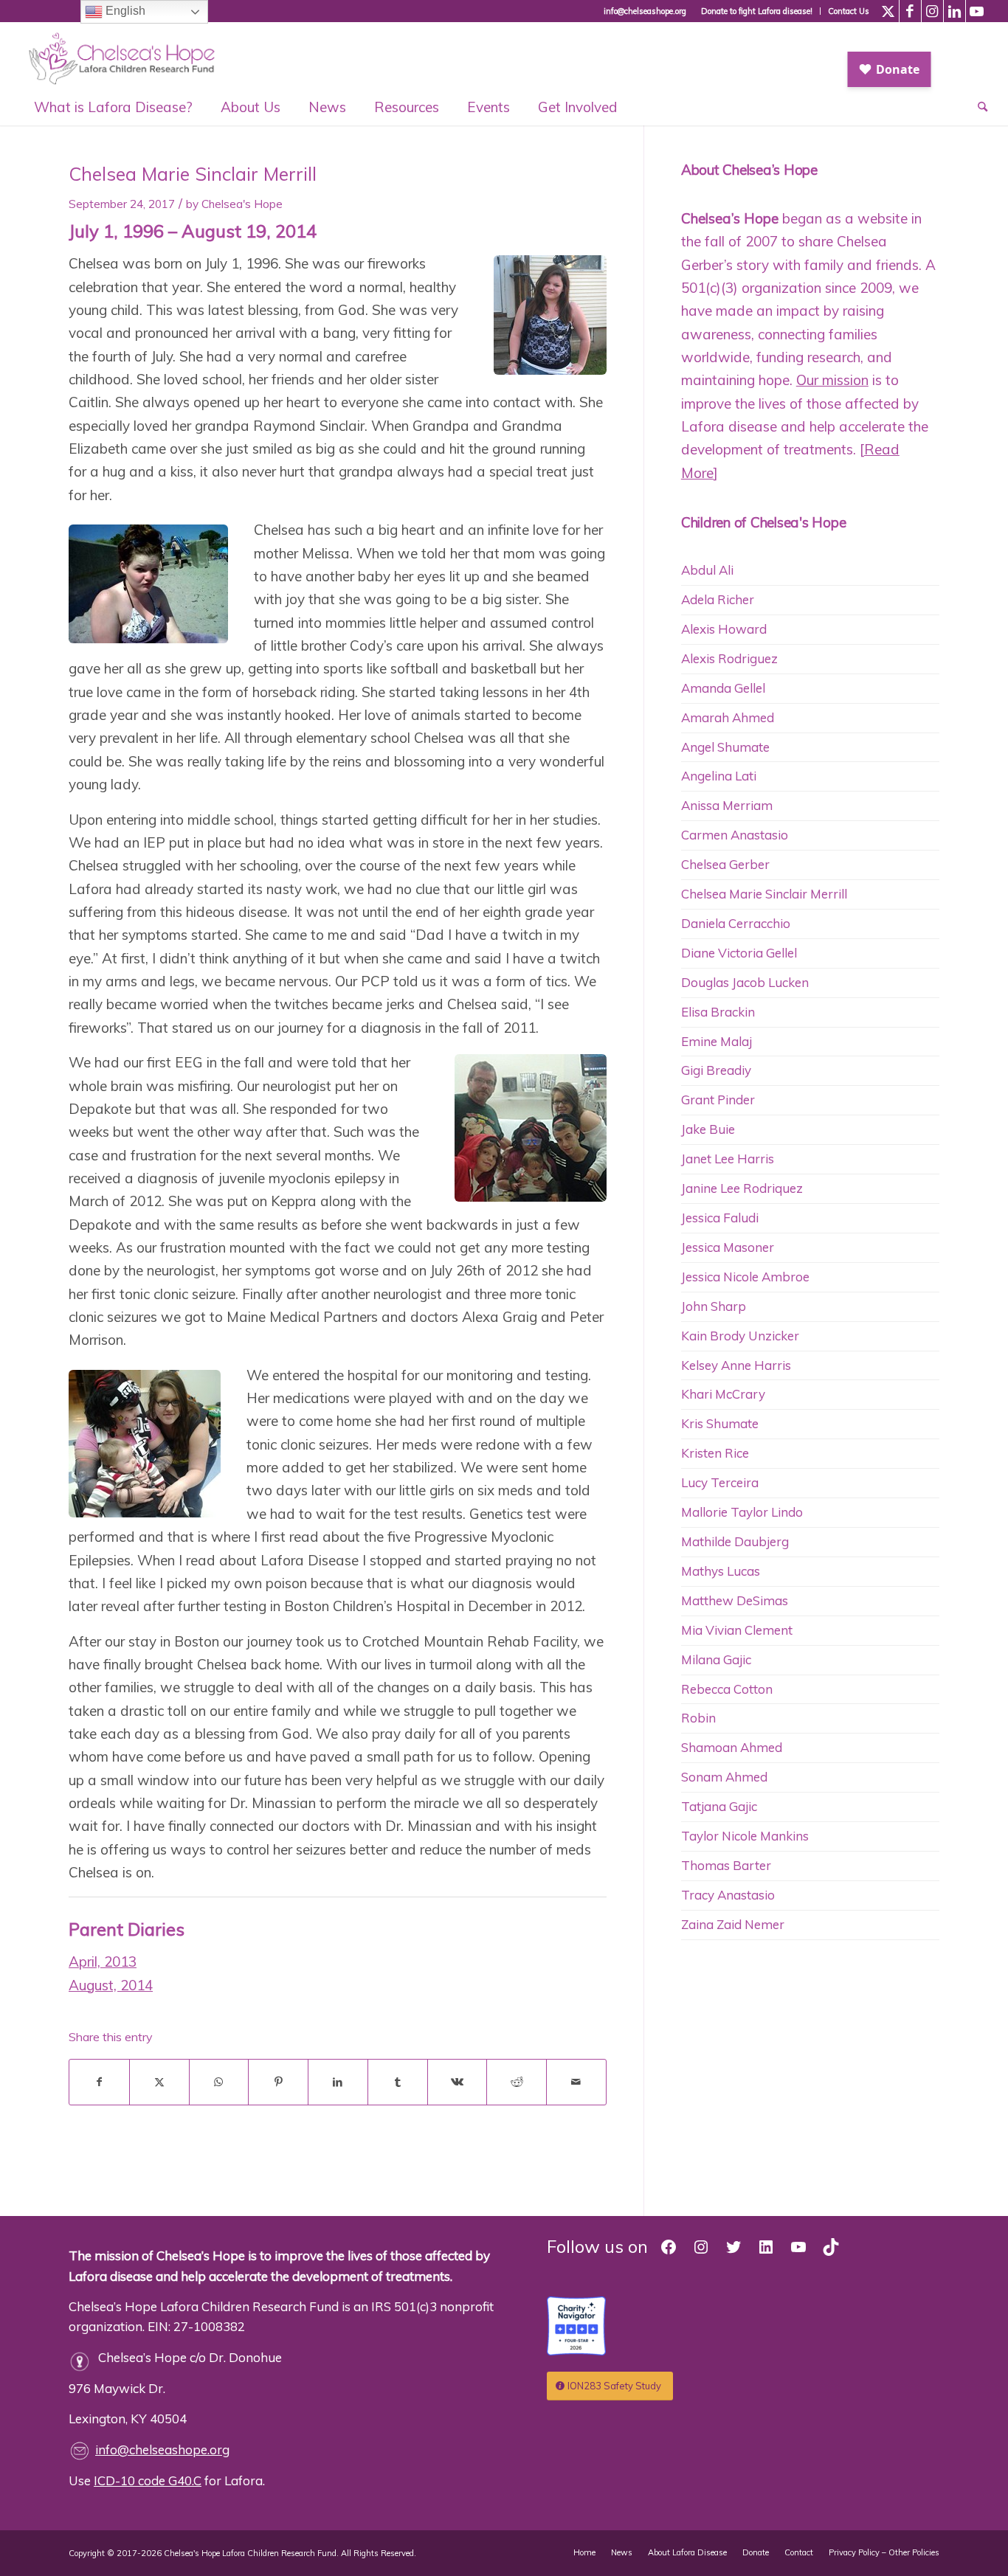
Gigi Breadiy (716, 1070)
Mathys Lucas (721, 1571)
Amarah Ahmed (728, 717)
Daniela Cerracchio (736, 923)
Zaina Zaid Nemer (733, 1924)
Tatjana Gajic (719, 1806)
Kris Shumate (720, 1423)
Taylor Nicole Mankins (745, 1836)
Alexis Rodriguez (729, 658)
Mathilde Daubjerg (735, 1541)
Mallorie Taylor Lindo (742, 1512)
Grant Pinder (718, 1100)
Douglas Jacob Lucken (745, 982)
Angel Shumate (725, 747)
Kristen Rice (715, 1453)
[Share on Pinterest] (278, 2082)
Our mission (832, 380)
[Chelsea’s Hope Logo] (129, 55)
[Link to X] (888, 11)
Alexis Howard (724, 629)
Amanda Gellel (723, 688)
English (124, 11)
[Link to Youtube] (977, 11)
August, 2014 (111, 1985)
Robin (698, 1718)
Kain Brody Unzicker (740, 1336)
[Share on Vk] (458, 2082)
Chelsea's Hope (242, 204)
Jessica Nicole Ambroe (745, 1277)
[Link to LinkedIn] (955, 11)
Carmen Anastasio (735, 835)
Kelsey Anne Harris (736, 1365)
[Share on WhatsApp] (219, 2082)
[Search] (976, 107)
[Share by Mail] (576, 2082)
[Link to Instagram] (932, 11)
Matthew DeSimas (735, 1600)
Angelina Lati (719, 776)
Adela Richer (718, 599)
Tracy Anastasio (728, 1895)
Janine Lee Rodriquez (742, 1188)
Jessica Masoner (728, 1247)
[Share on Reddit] (517, 2082)
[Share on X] (159, 2082)
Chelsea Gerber (725, 864)
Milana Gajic (716, 1659)
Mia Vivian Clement (737, 1630)
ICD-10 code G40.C (148, 2480)
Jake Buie (708, 1129)
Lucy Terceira (720, 1482)
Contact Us (849, 11)
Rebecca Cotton (727, 1689)
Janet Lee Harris (728, 1159)
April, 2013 (103, 1962)
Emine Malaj (717, 1041)
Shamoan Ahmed (732, 1747)
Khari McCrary (723, 1394)
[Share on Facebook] (99, 2082)
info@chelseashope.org (162, 2449)
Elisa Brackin (718, 1012)
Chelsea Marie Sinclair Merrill (764, 894)
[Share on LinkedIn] (338, 2082)
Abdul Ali (707, 570)
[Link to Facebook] (910, 11)
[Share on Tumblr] (398, 2082)
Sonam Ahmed (724, 1777)
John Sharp (714, 1306)
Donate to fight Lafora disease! (757, 11)
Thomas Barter (726, 1865)
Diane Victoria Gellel (739, 953)
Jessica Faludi (720, 1218)
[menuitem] (757, 11)
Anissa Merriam (727, 805)
